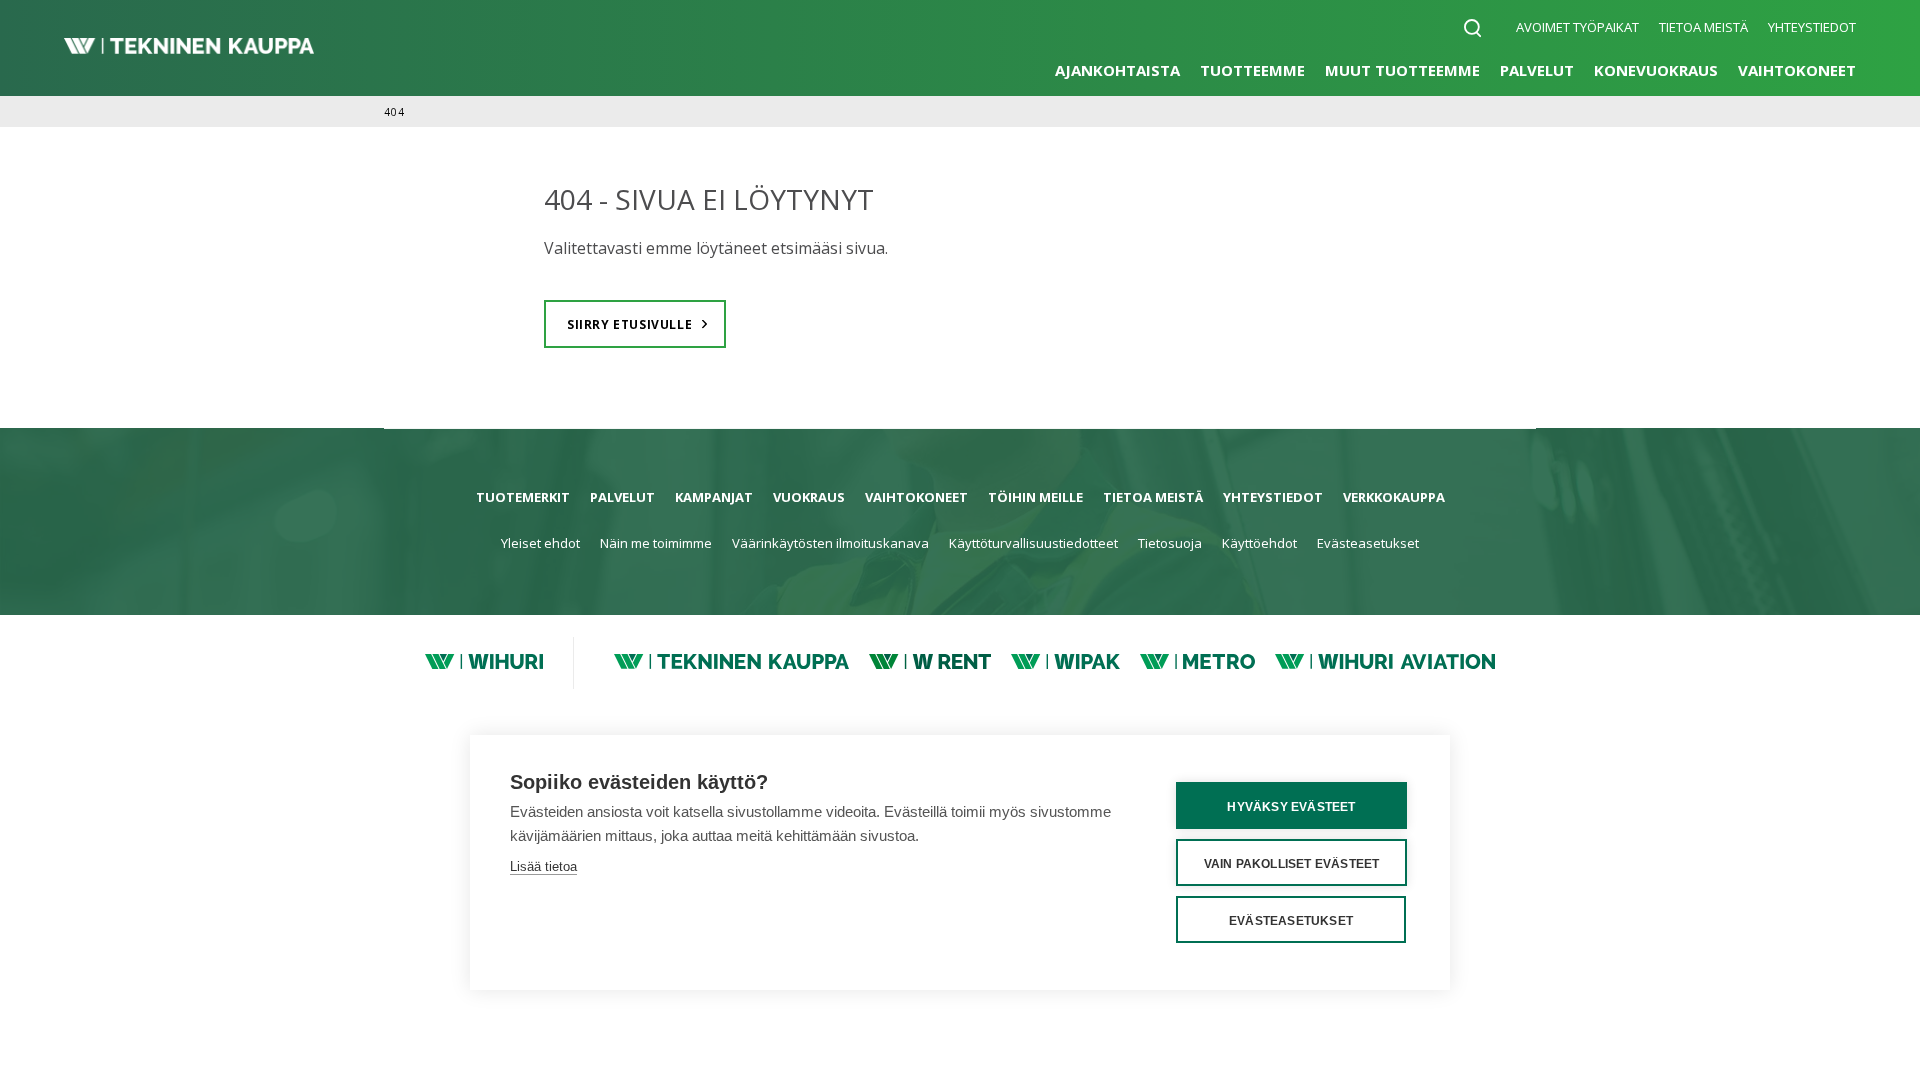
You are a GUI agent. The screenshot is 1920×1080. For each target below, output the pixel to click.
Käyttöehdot (1259, 543)
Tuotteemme (1252, 70)
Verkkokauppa (1394, 497)
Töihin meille (1035, 497)
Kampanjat (714, 497)
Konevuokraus (1656, 70)
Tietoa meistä (1703, 27)
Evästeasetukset (1368, 543)
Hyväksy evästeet (1291, 807)
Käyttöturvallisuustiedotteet (1033, 543)
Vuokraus (809, 497)
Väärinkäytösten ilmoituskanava (830, 543)
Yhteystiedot (1812, 27)
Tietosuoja (1170, 543)
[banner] (189, 48)
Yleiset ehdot (540, 543)
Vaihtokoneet (1797, 70)
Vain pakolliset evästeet (1292, 864)
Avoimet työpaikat (1577, 27)
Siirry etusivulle (629, 324)
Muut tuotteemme (1402, 70)
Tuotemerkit (523, 497)
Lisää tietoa (543, 866)
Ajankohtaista (1117, 70)
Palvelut (1537, 70)
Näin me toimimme (656, 543)
